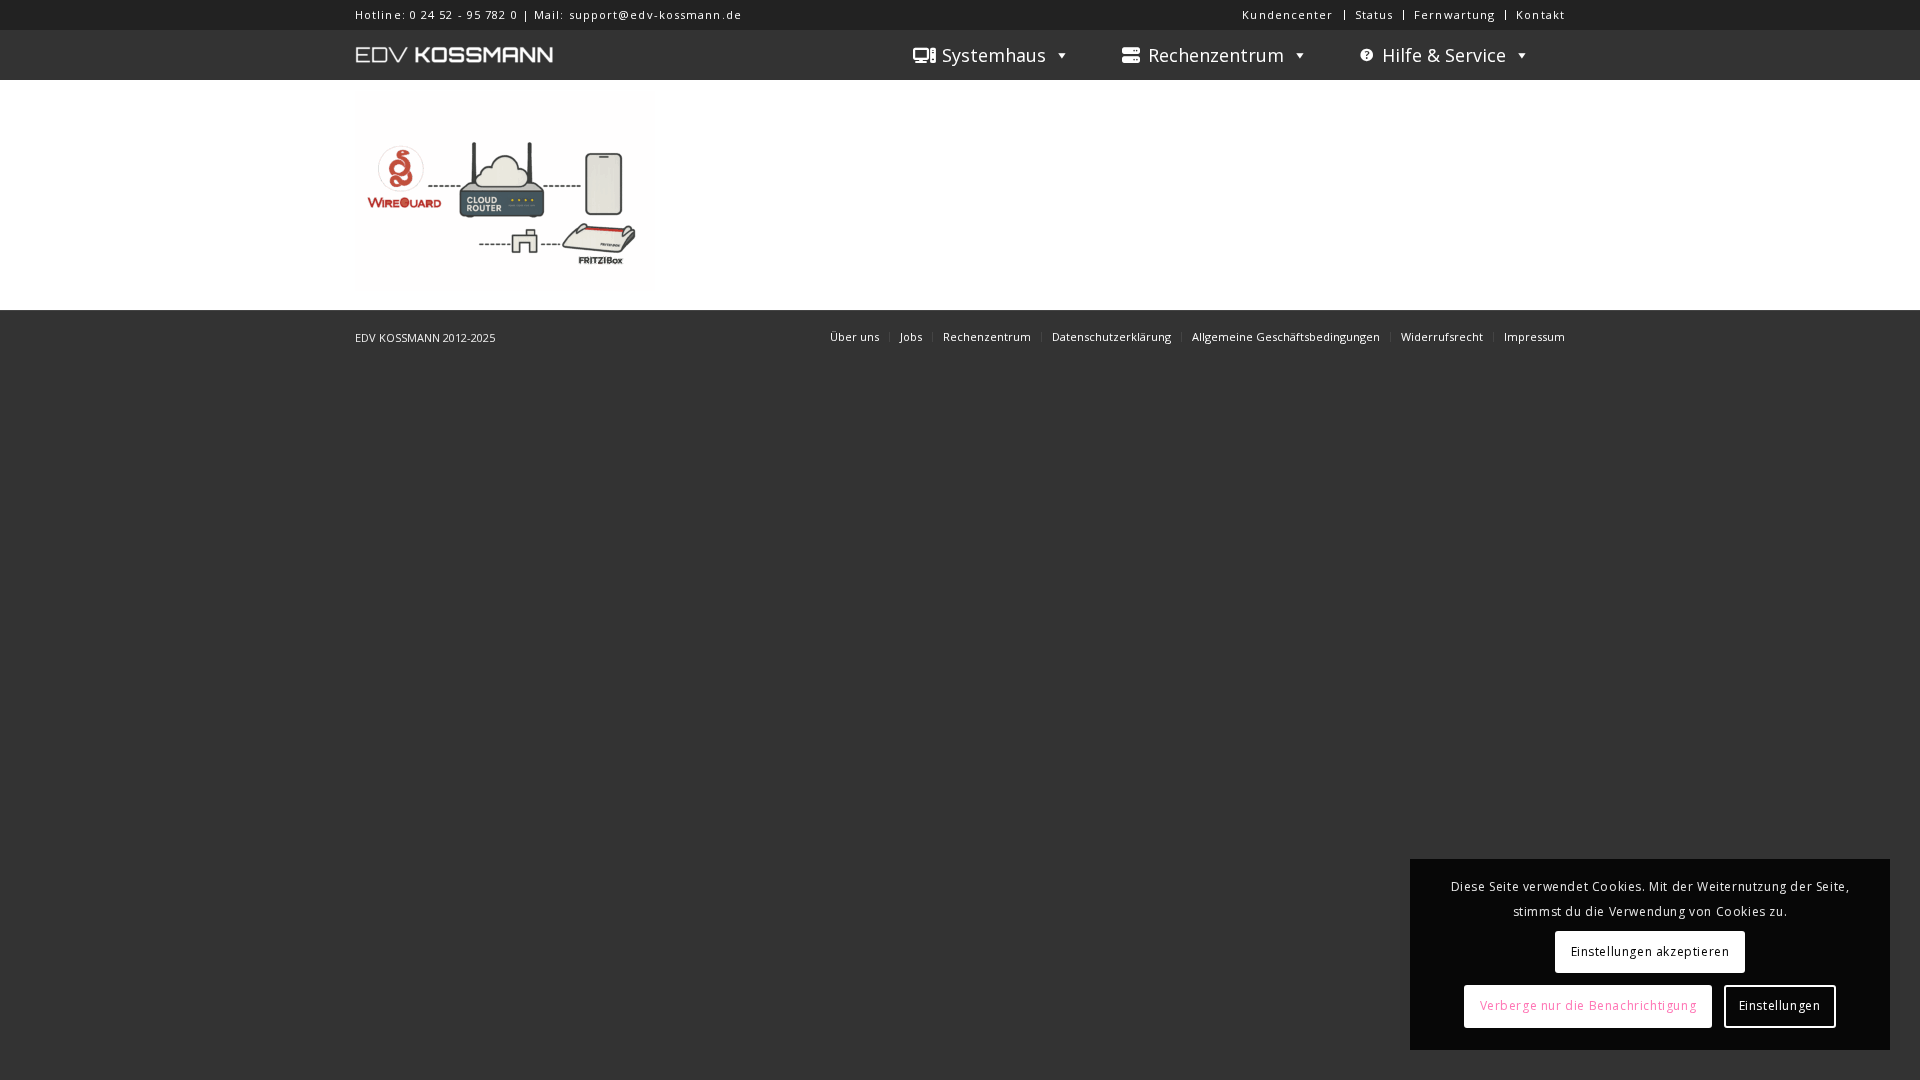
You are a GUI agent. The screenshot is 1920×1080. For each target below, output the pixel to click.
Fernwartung (1454, 14)
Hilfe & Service (1444, 55)
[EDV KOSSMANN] (455, 55)
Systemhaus (994, 55)
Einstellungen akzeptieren (1650, 951)
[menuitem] (1288, 15)
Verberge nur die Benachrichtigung (1588, 1005)
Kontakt (1540, 14)
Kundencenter (1287, 14)
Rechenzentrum (1216, 55)
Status (1374, 14)
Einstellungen (1780, 1005)
